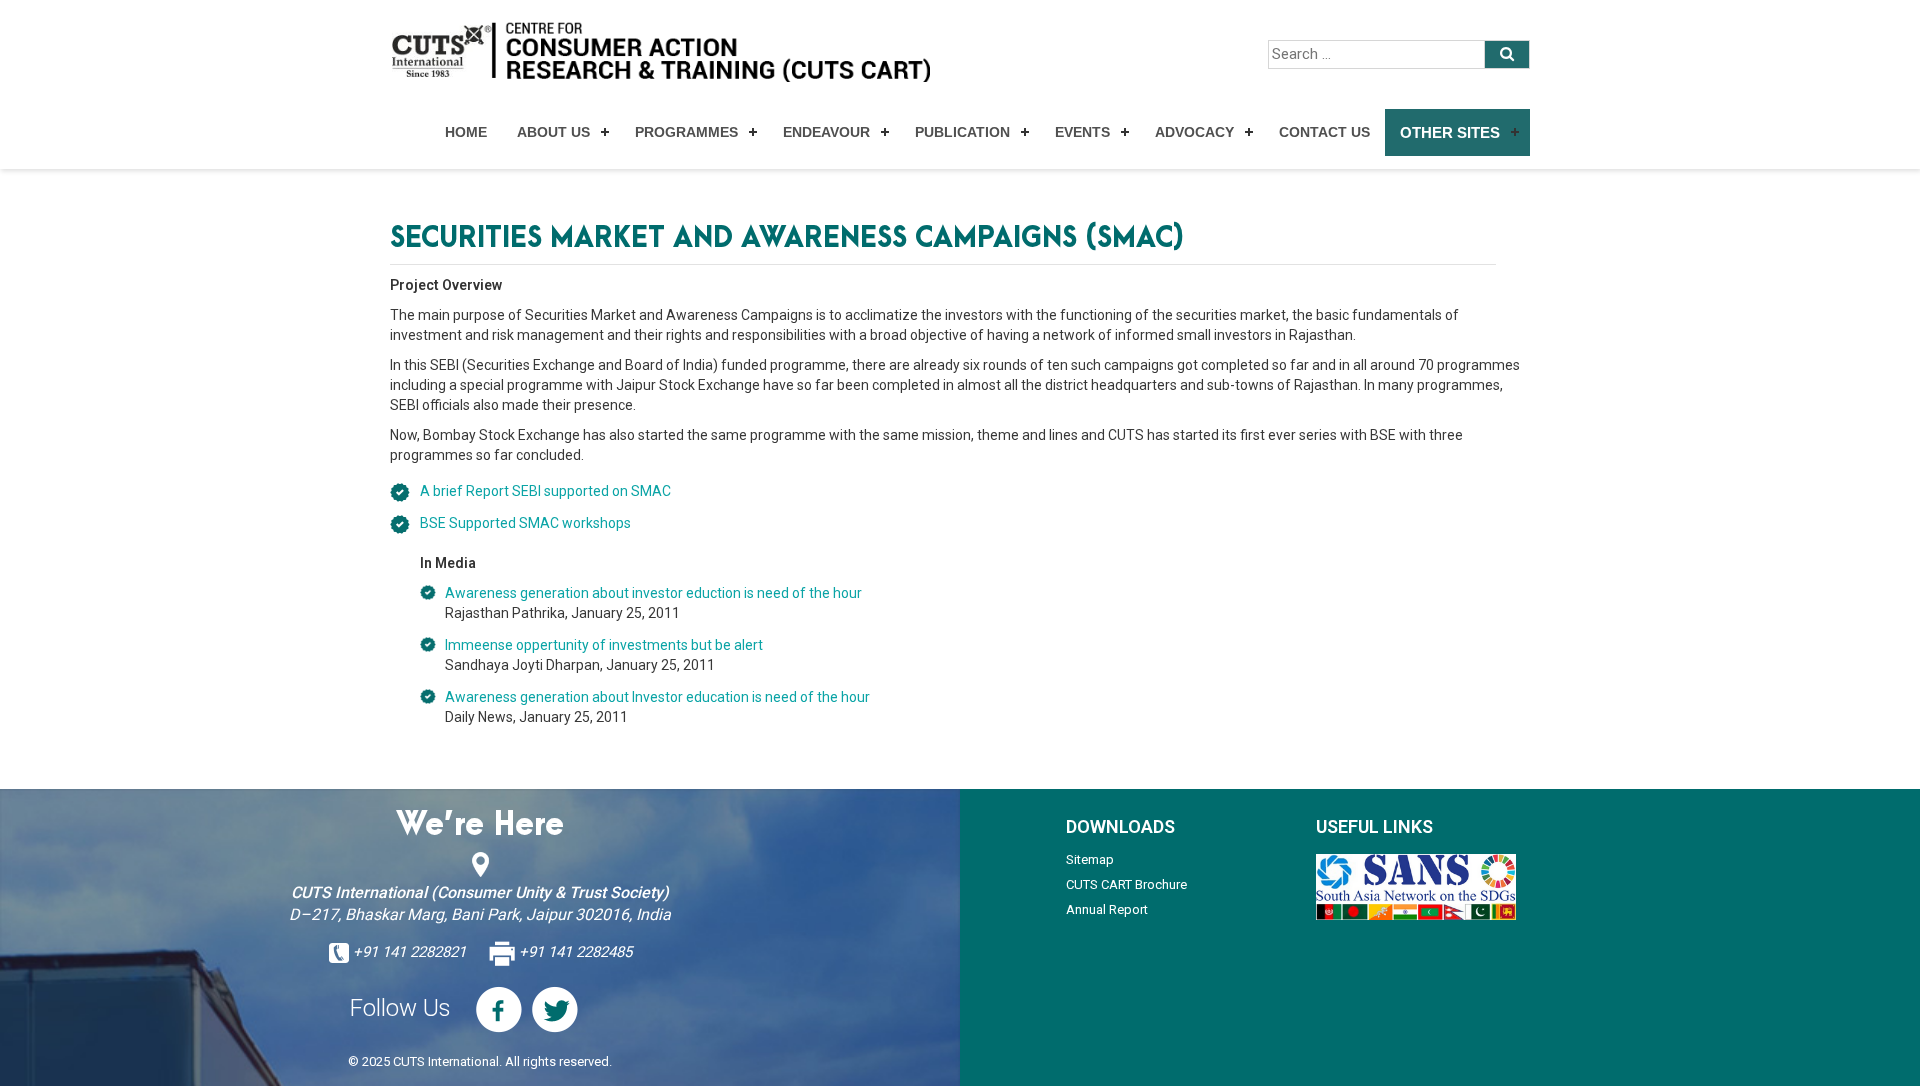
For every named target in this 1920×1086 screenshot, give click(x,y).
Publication (962, 132)
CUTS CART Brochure (1126, 884)
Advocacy (1194, 132)
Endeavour (826, 132)
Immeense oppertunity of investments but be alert (604, 645)
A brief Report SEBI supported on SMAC (545, 491)
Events (1082, 132)
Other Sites (1450, 132)
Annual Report (1107, 909)
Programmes (686, 132)
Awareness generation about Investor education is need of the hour (657, 697)
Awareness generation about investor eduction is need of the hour (653, 593)
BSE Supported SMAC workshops (525, 523)
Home (466, 132)
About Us (553, 132)
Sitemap (1090, 859)
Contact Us (1324, 132)
